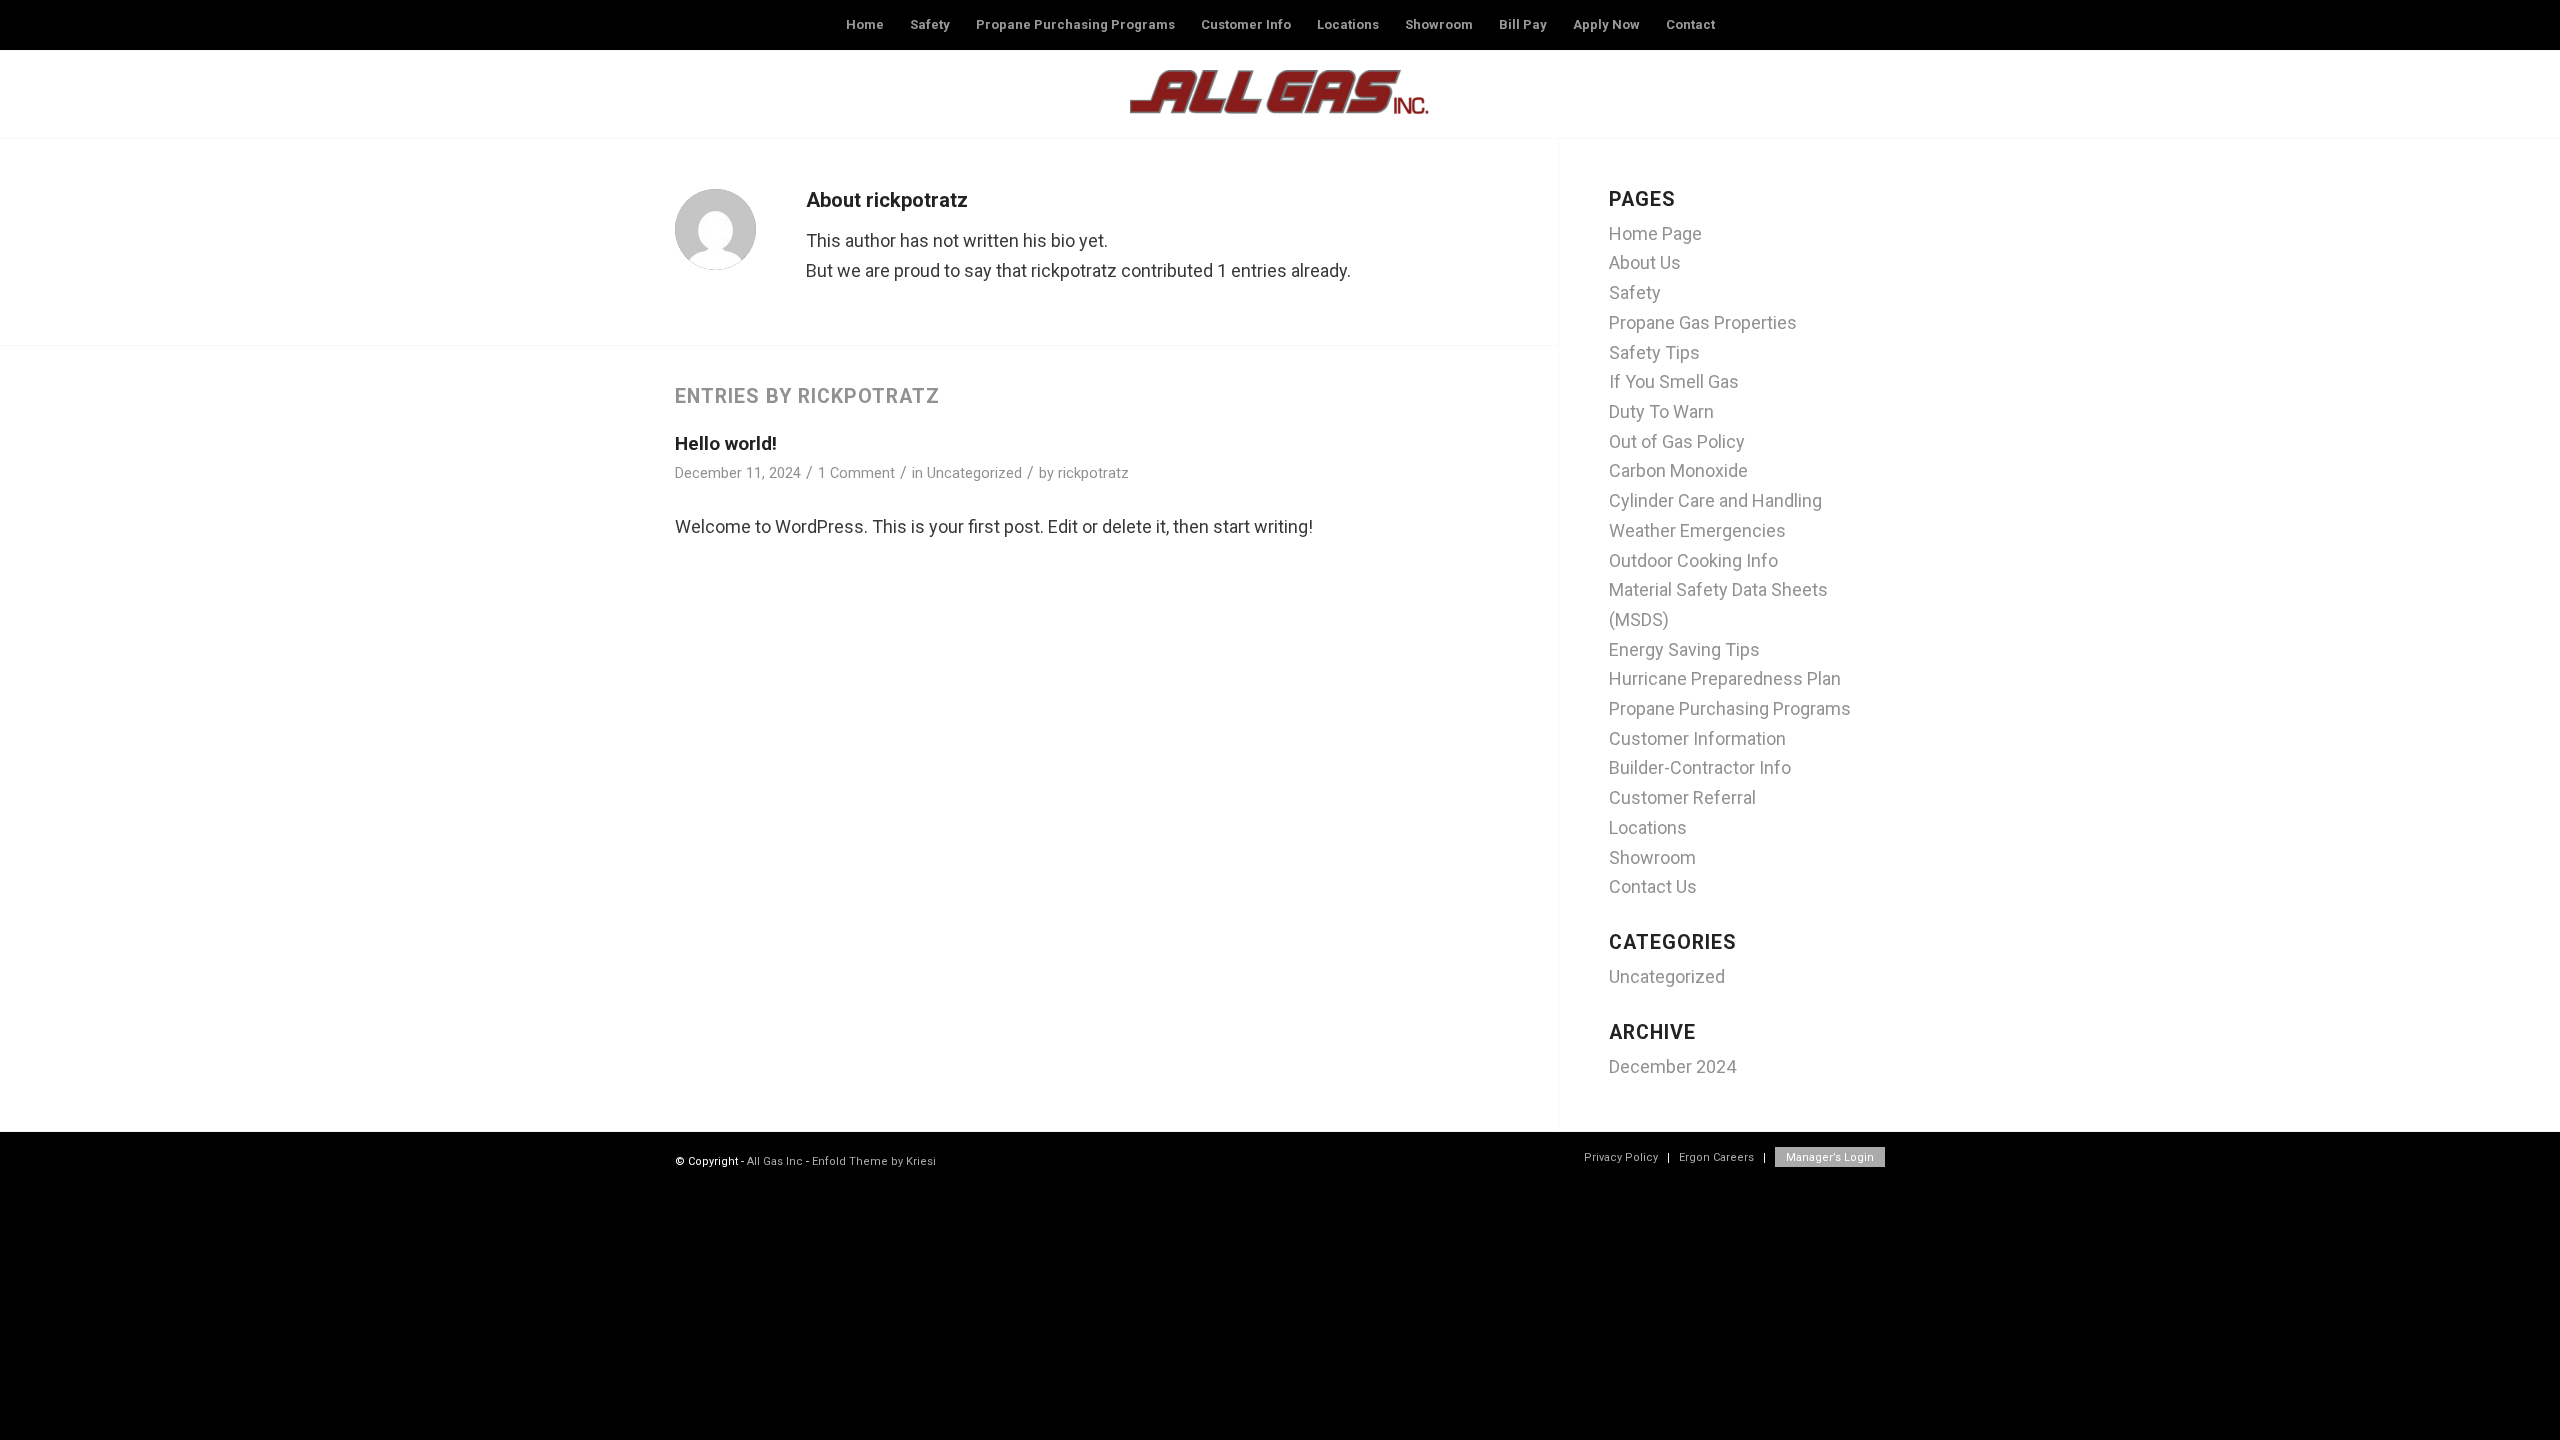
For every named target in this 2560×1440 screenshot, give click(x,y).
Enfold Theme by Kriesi (874, 1161)
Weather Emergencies (1697, 530)
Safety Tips (1654, 352)
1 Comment (856, 473)
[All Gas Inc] (1280, 99)
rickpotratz (1093, 473)
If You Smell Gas (1674, 381)
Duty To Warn (1661, 411)
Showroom (1652, 857)
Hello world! (726, 443)
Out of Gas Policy (1677, 441)
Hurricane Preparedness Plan (1725, 678)
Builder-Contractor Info (1700, 767)
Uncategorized (974, 473)
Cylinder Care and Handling (1715, 500)
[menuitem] (865, 25)
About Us (1645, 262)
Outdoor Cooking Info (1693, 560)
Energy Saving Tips (1684, 649)
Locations (1648, 827)
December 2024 (1672, 1066)
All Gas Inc (775, 1161)
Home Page (1655, 233)
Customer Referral (1682, 797)
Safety (1635, 292)
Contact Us (1653, 886)
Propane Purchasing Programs (1730, 708)
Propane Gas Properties (1703, 322)
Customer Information (1697, 738)
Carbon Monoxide (1678, 470)
